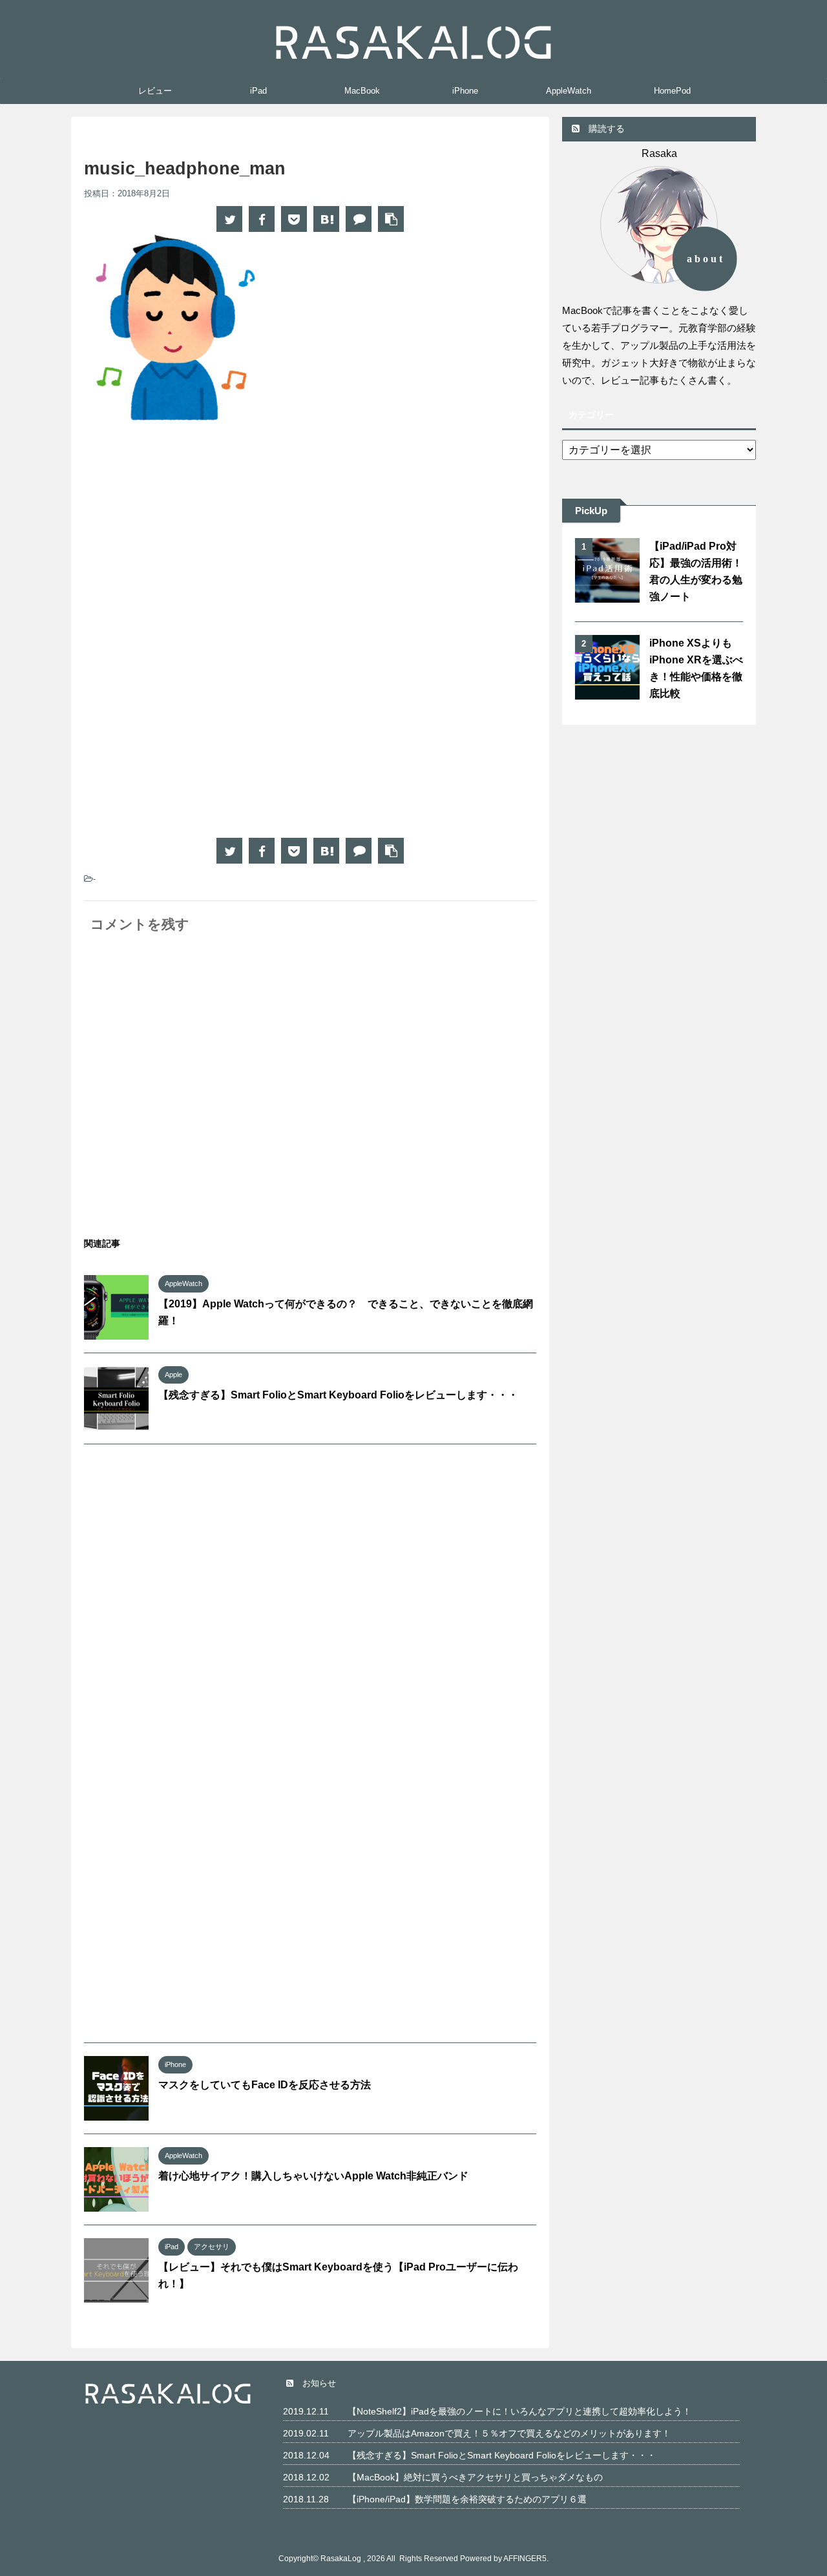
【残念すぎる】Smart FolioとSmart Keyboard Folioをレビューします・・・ (338, 1395)
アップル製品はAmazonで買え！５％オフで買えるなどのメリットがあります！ (509, 2433)
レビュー (155, 91)
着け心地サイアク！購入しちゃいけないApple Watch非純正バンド (313, 2176)
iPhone (465, 91)
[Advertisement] (193, 542)
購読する (605, 129)
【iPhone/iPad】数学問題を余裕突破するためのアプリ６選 (467, 2499)
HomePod (672, 91)
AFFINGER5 (525, 2559)
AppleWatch (569, 91)
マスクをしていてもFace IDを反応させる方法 (265, 2085)
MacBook (362, 91)
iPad (258, 91)
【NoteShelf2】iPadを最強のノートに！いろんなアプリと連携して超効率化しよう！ (519, 2411)
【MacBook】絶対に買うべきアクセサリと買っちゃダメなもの (475, 2477)
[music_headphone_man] (326, 219)
